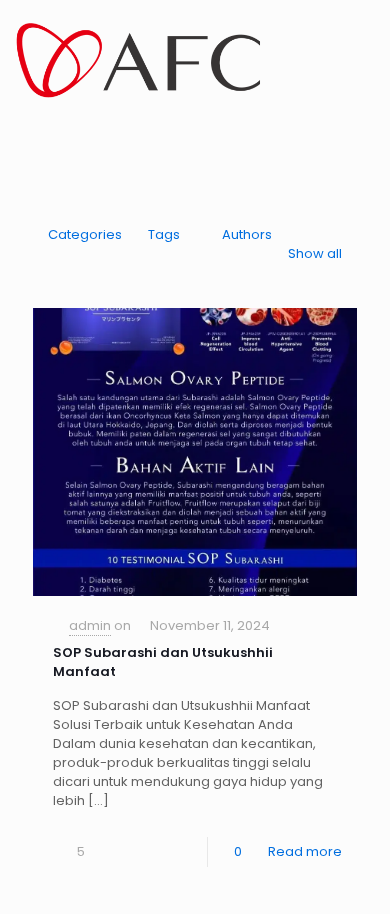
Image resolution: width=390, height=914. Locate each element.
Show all (315, 253)
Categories (85, 234)
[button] (25, 138)
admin (90, 625)
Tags (164, 234)
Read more (305, 851)
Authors (247, 234)
